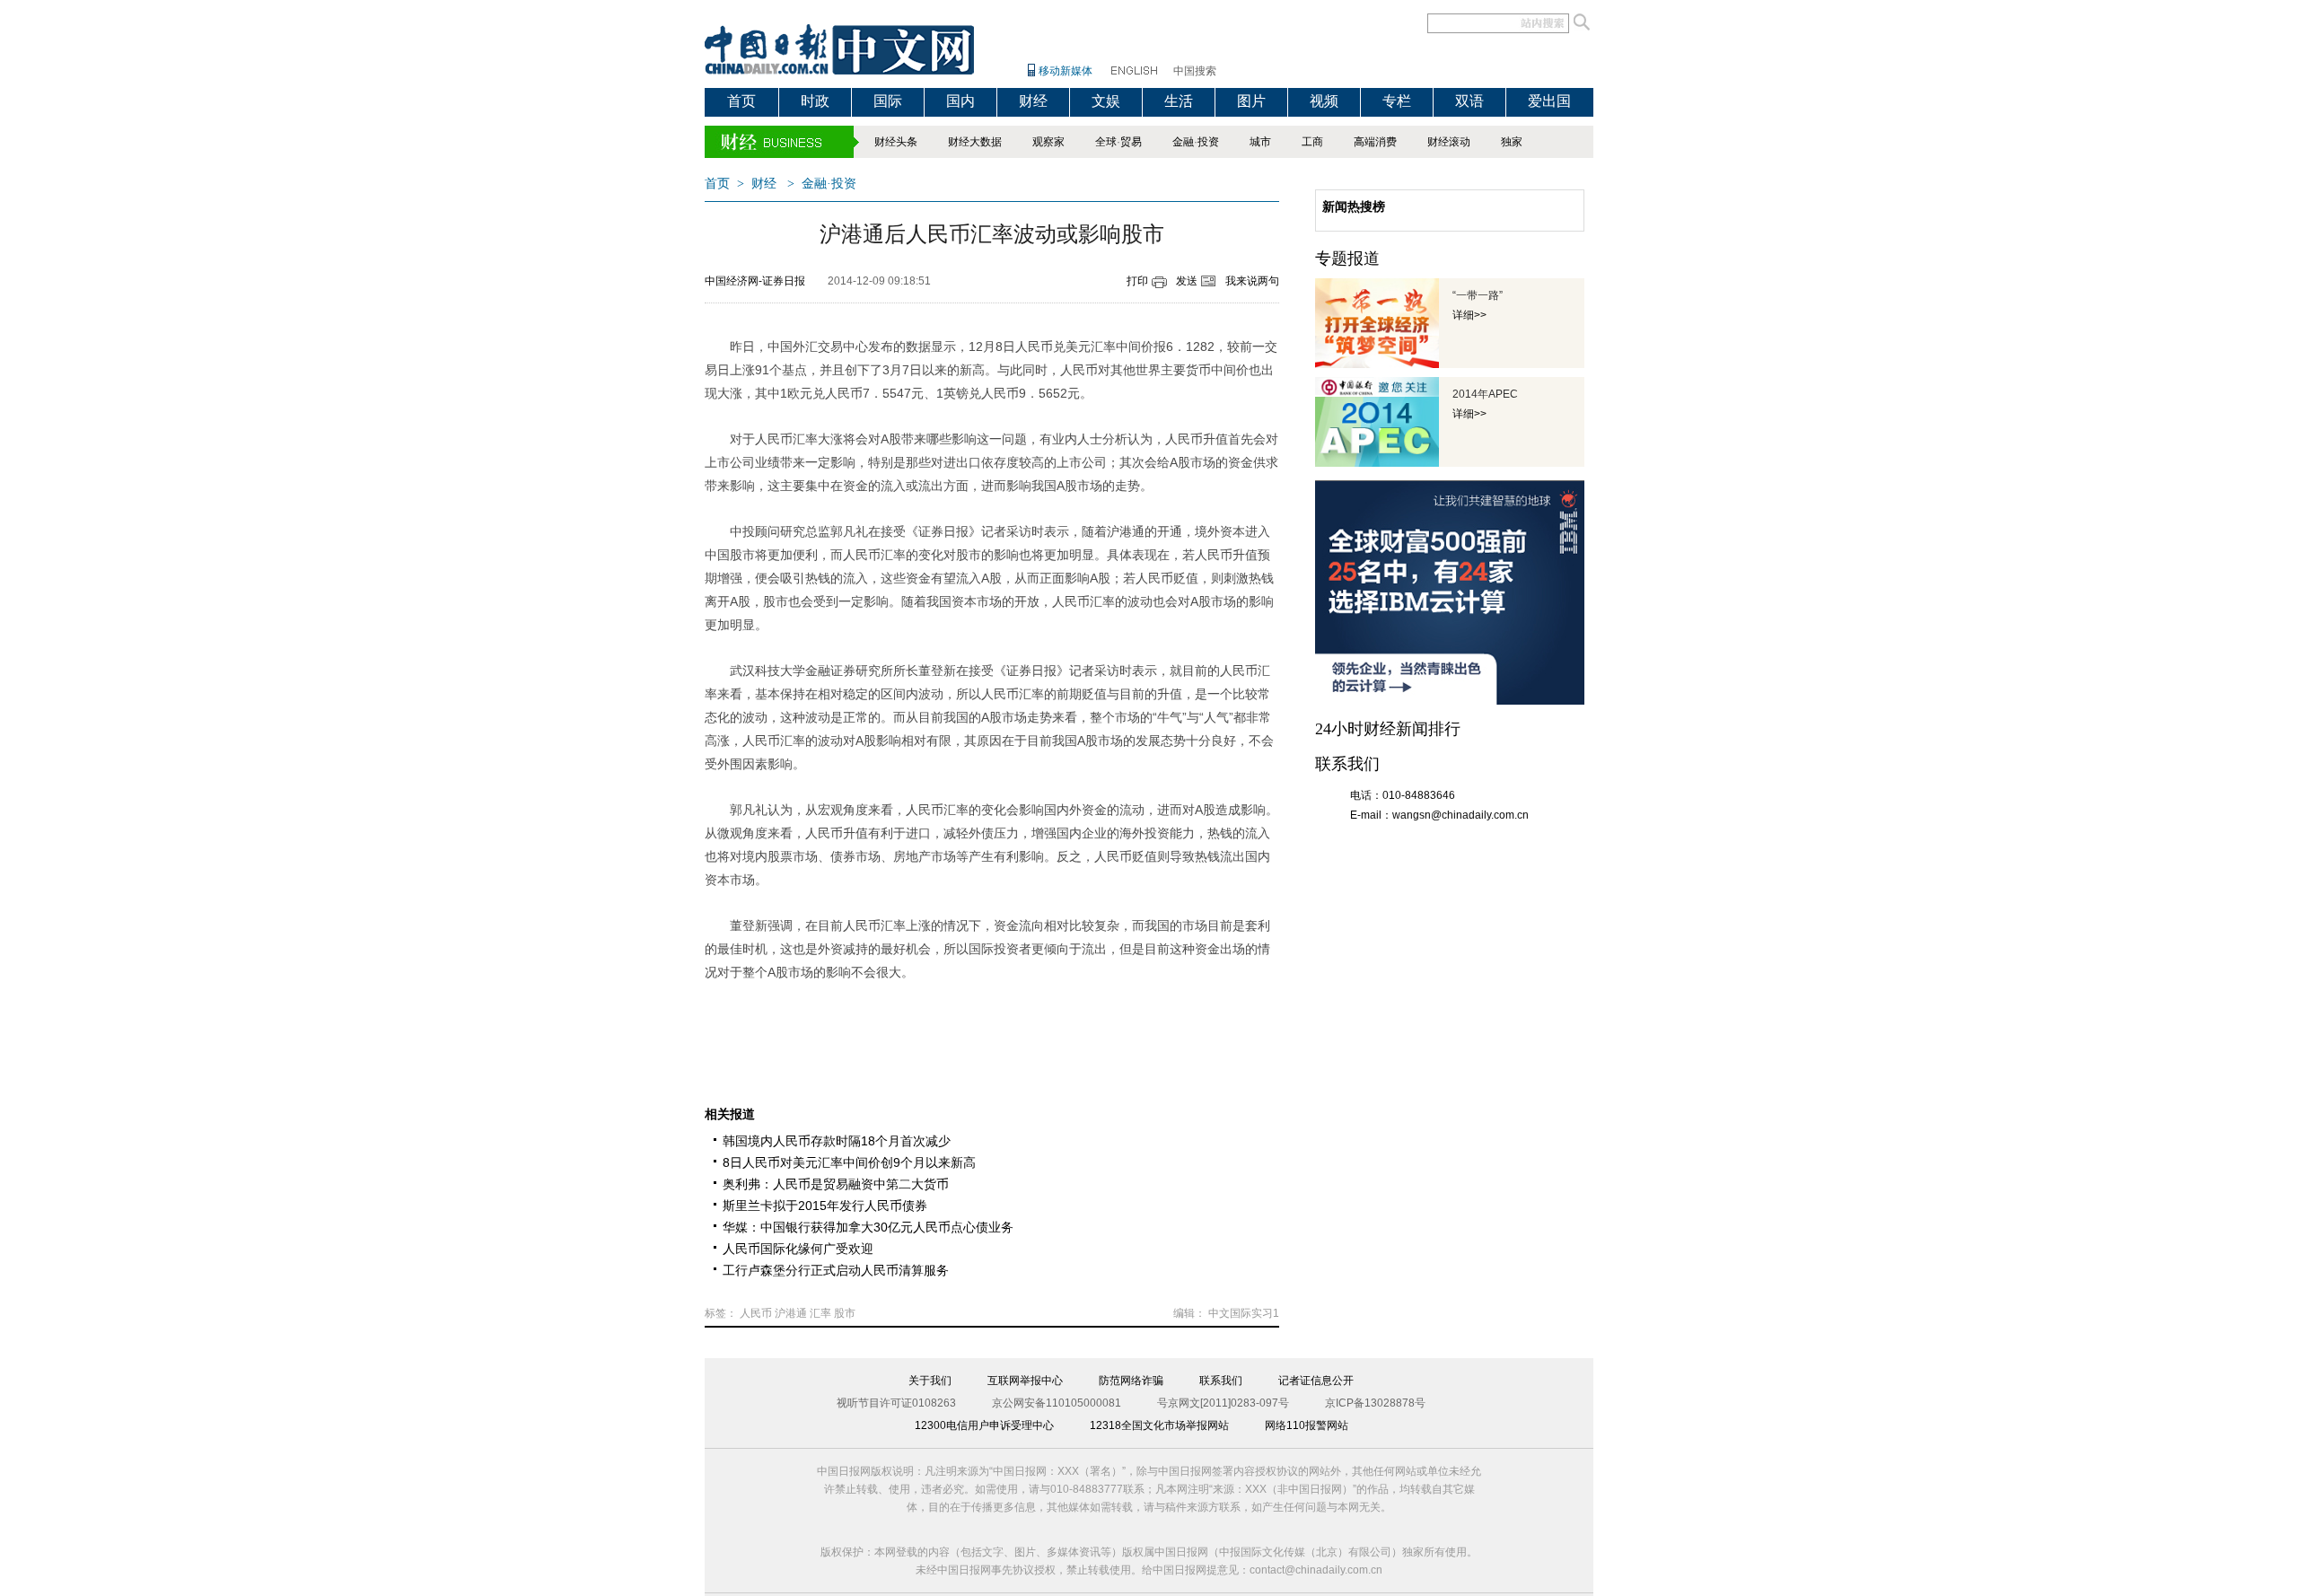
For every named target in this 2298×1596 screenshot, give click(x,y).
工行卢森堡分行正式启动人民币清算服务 (836, 1270)
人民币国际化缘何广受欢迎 (798, 1249)
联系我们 (1221, 1381)
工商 (1312, 142)
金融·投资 (829, 184)
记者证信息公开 (1316, 1381)
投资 (1208, 142)
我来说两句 (1252, 281)
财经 (1033, 101)
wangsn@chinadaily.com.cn (1460, 815)
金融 (1183, 142)
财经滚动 (1449, 142)
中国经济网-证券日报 (755, 281)
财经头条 (896, 142)
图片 (1251, 101)
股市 (845, 1313)
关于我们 (930, 1381)
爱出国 (1549, 101)
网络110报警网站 (1307, 1425)
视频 (1324, 101)
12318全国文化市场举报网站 (1159, 1425)
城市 (1260, 142)
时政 (815, 101)
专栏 (1397, 101)
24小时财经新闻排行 (1388, 729)
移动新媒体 (1066, 71)
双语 (1469, 101)
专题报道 (1347, 259)
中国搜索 (1195, 71)
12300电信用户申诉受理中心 (984, 1425)
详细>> (1469, 315)
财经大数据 (975, 142)
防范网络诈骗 (1131, 1381)
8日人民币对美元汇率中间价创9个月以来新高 (849, 1162)
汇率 (820, 1313)
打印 (1137, 281)
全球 (1106, 142)
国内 (960, 101)
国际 (888, 101)
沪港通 (791, 1313)
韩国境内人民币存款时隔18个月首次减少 (837, 1141)
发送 (1187, 281)
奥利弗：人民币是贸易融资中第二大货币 (836, 1184)
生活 (1179, 101)
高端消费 (1375, 142)
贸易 (1131, 142)
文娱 (1106, 101)
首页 (741, 101)
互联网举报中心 (1025, 1381)
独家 (1512, 142)
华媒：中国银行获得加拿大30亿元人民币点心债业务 (868, 1227)
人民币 (756, 1313)
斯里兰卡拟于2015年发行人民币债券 (825, 1206)
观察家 (1048, 142)
